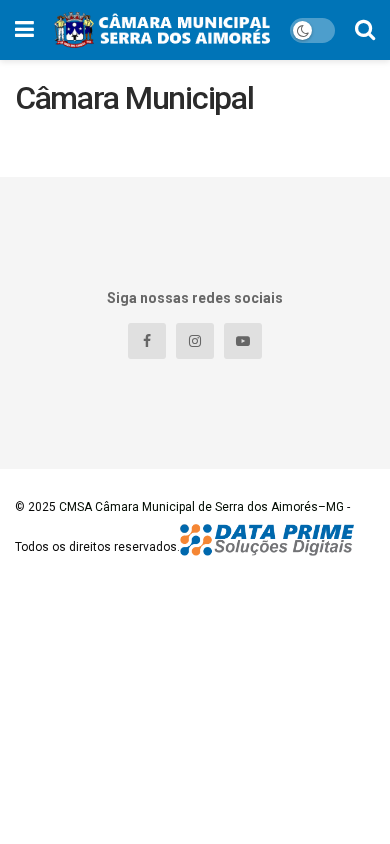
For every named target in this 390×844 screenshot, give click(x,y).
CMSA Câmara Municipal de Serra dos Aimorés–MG (201, 507)
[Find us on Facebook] (147, 341)
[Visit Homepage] (162, 30)
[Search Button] (365, 30)
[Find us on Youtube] (243, 341)
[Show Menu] (24, 30)
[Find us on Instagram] (195, 341)
